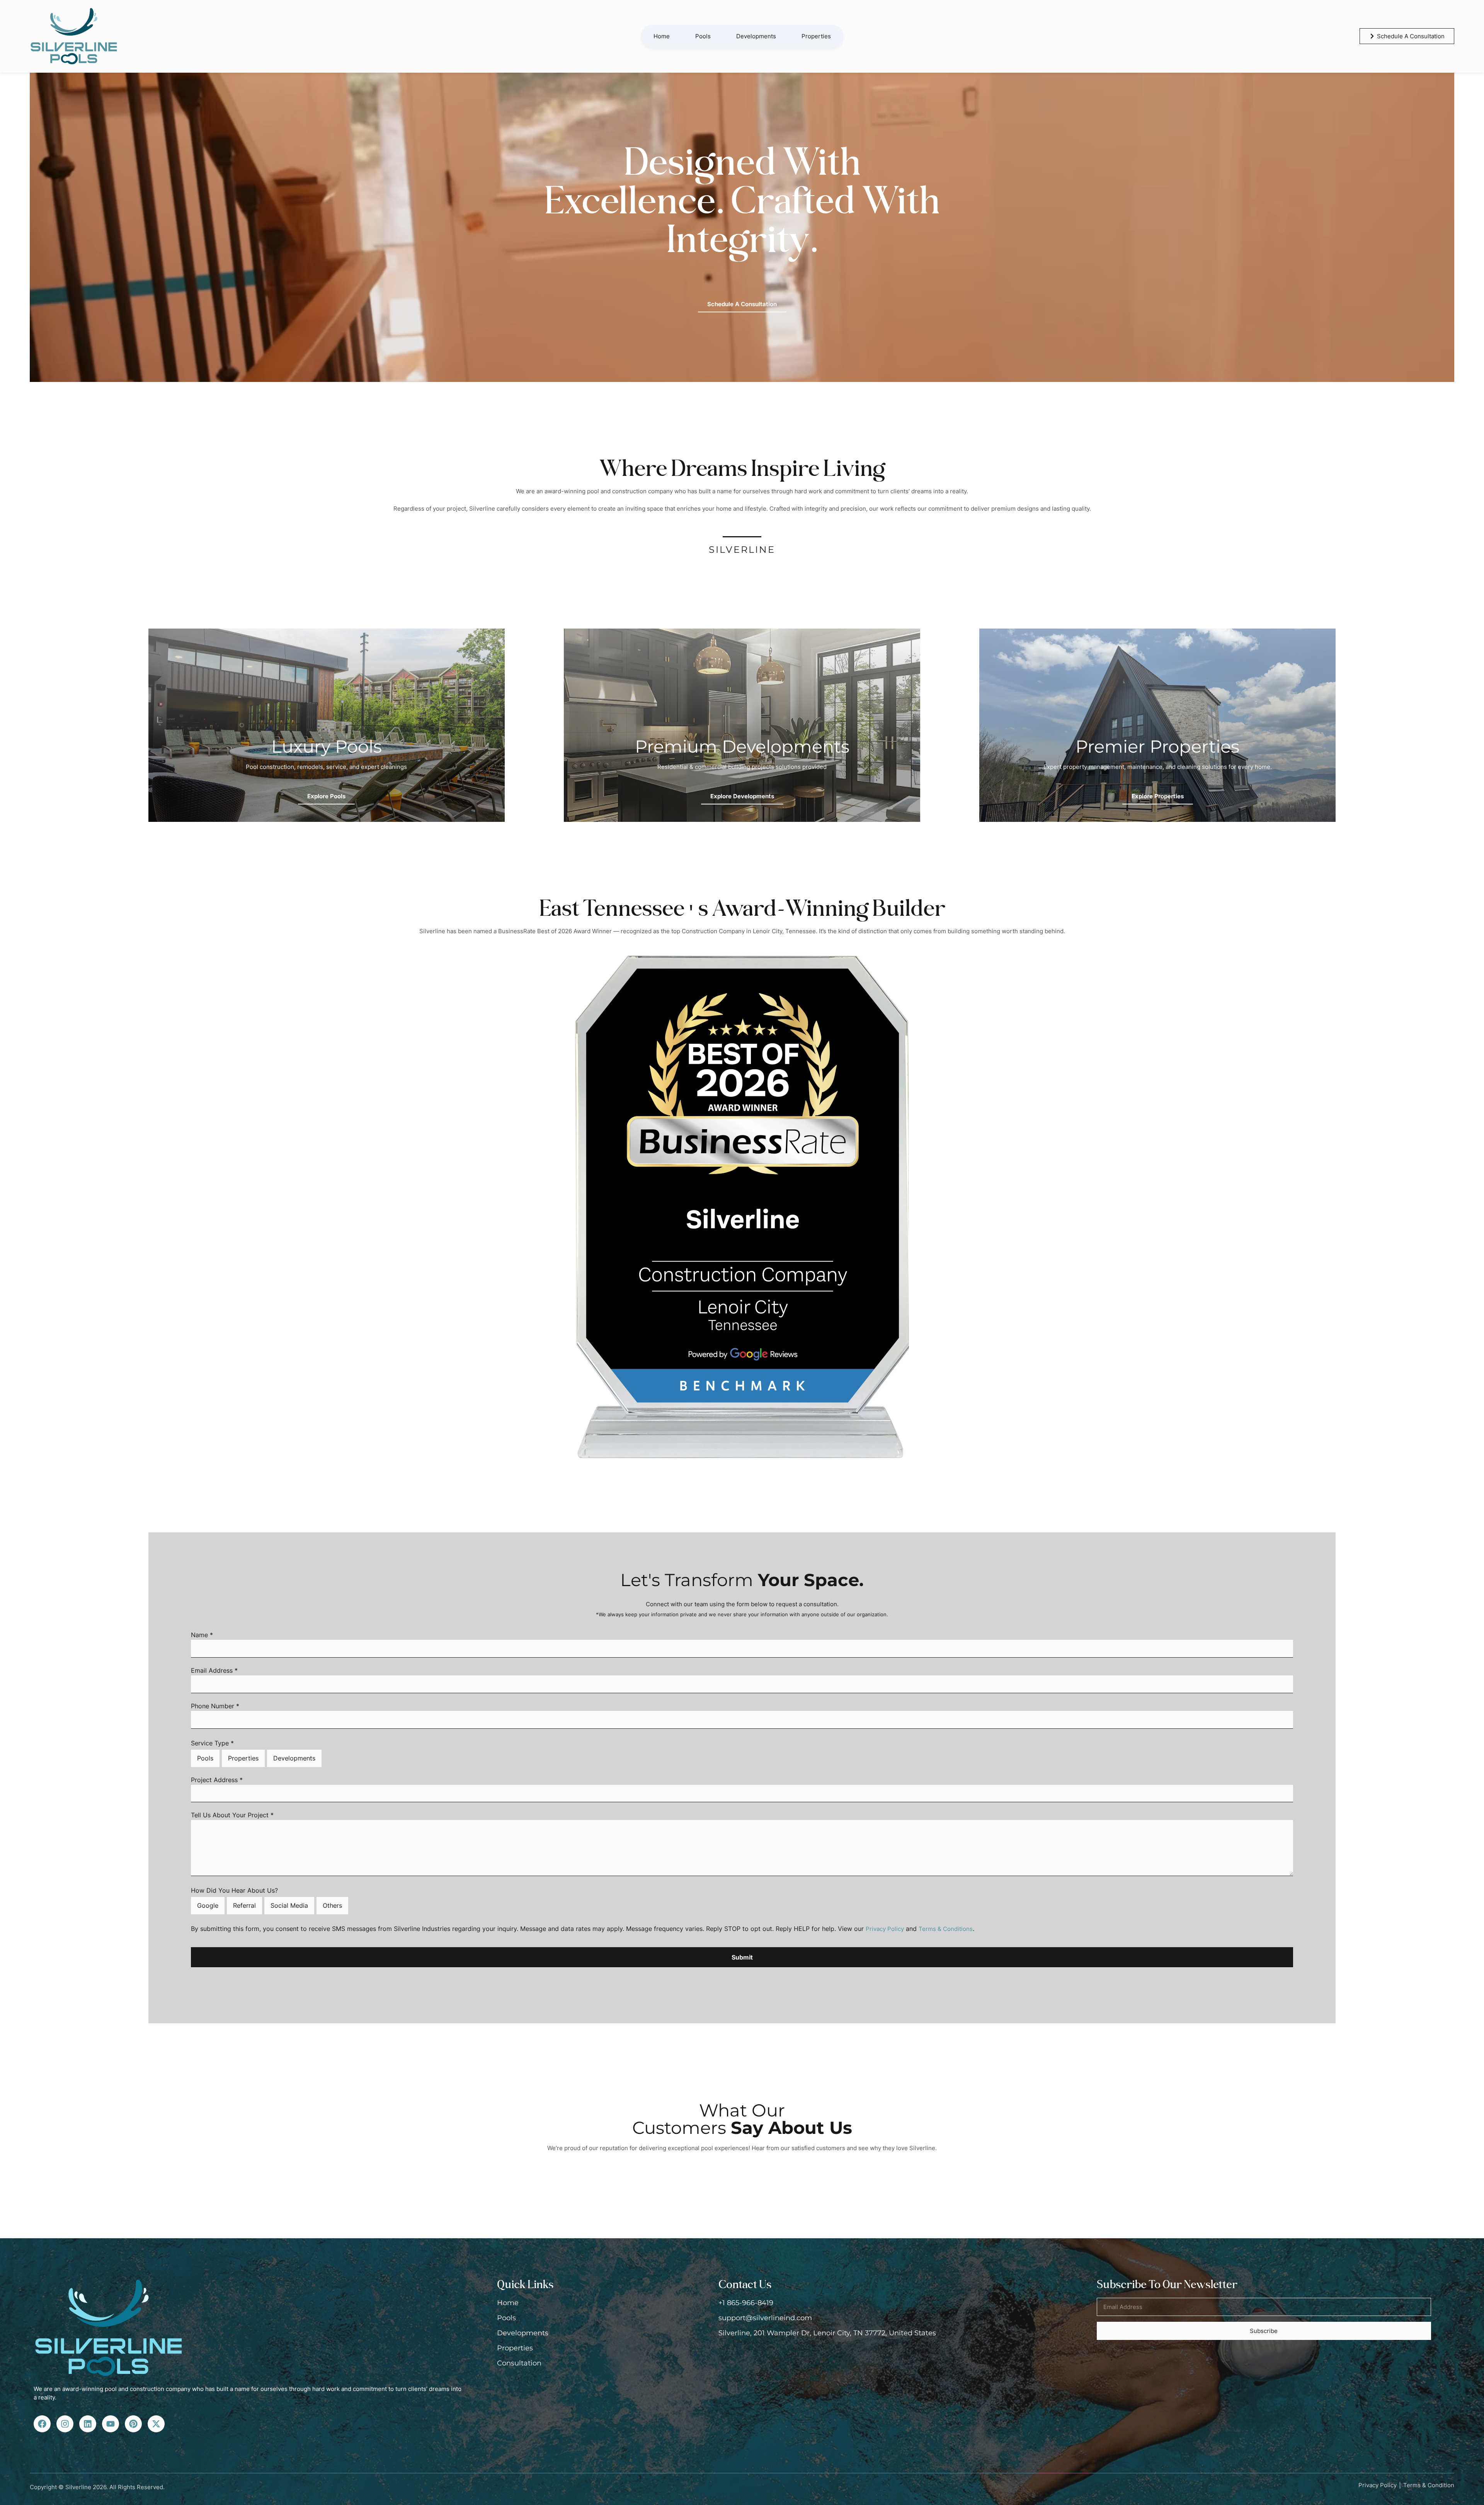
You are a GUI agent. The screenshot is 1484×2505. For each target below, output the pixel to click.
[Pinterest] (133, 2424)
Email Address (214, 1671)
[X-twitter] (156, 2424)
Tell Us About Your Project (232, 1815)
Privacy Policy (885, 1929)
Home (662, 36)
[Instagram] (65, 2424)
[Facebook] (42, 2424)
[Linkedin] (88, 2424)
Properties (816, 36)
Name (202, 1635)
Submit (742, 1957)
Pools (703, 36)
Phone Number (215, 1706)
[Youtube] (111, 2424)
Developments (756, 36)
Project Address (217, 1780)
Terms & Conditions (946, 1929)
